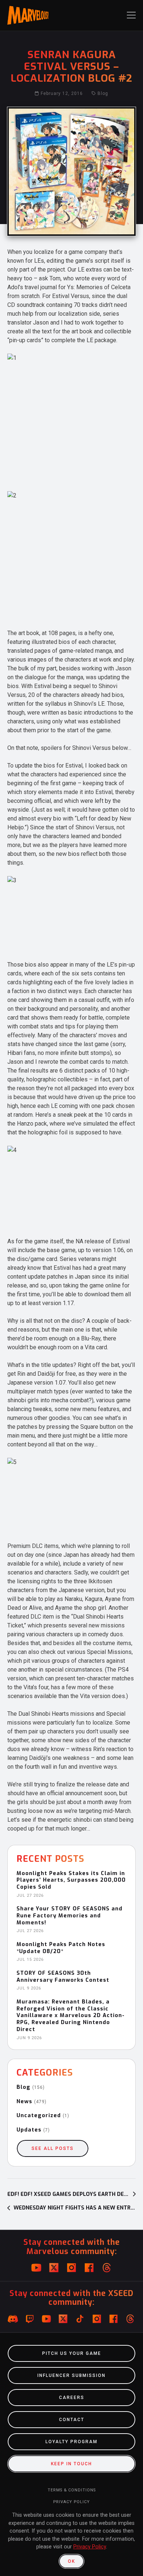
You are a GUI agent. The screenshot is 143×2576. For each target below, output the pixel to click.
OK (71, 2561)
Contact (72, 2420)
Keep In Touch (71, 2464)
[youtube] (36, 2268)
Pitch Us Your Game (72, 2353)
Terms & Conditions (72, 2490)
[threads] (107, 2268)
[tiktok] (80, 2319)
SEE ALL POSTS (53, 2148)
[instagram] (71, 2268)
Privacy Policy (71, 2502)
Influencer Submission (71, 2375)
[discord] (13, 2319)
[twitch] (30, 2319)
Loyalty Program (71, 2442)
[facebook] (89, 2268)
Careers (72, 2398)
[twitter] (54, 2268)
